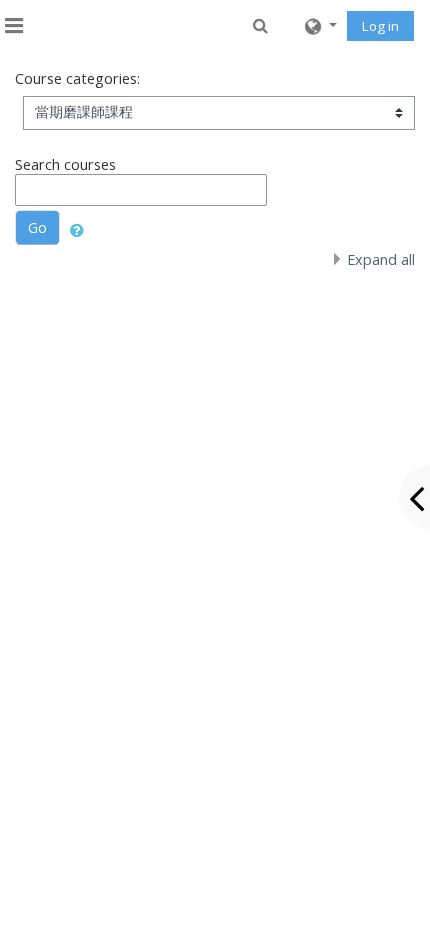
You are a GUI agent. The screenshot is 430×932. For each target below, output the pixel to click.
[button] (261, 24)
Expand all (381, 259)
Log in (380, 26)
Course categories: (77, 78)
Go (37, 227)
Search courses (65, 164)
